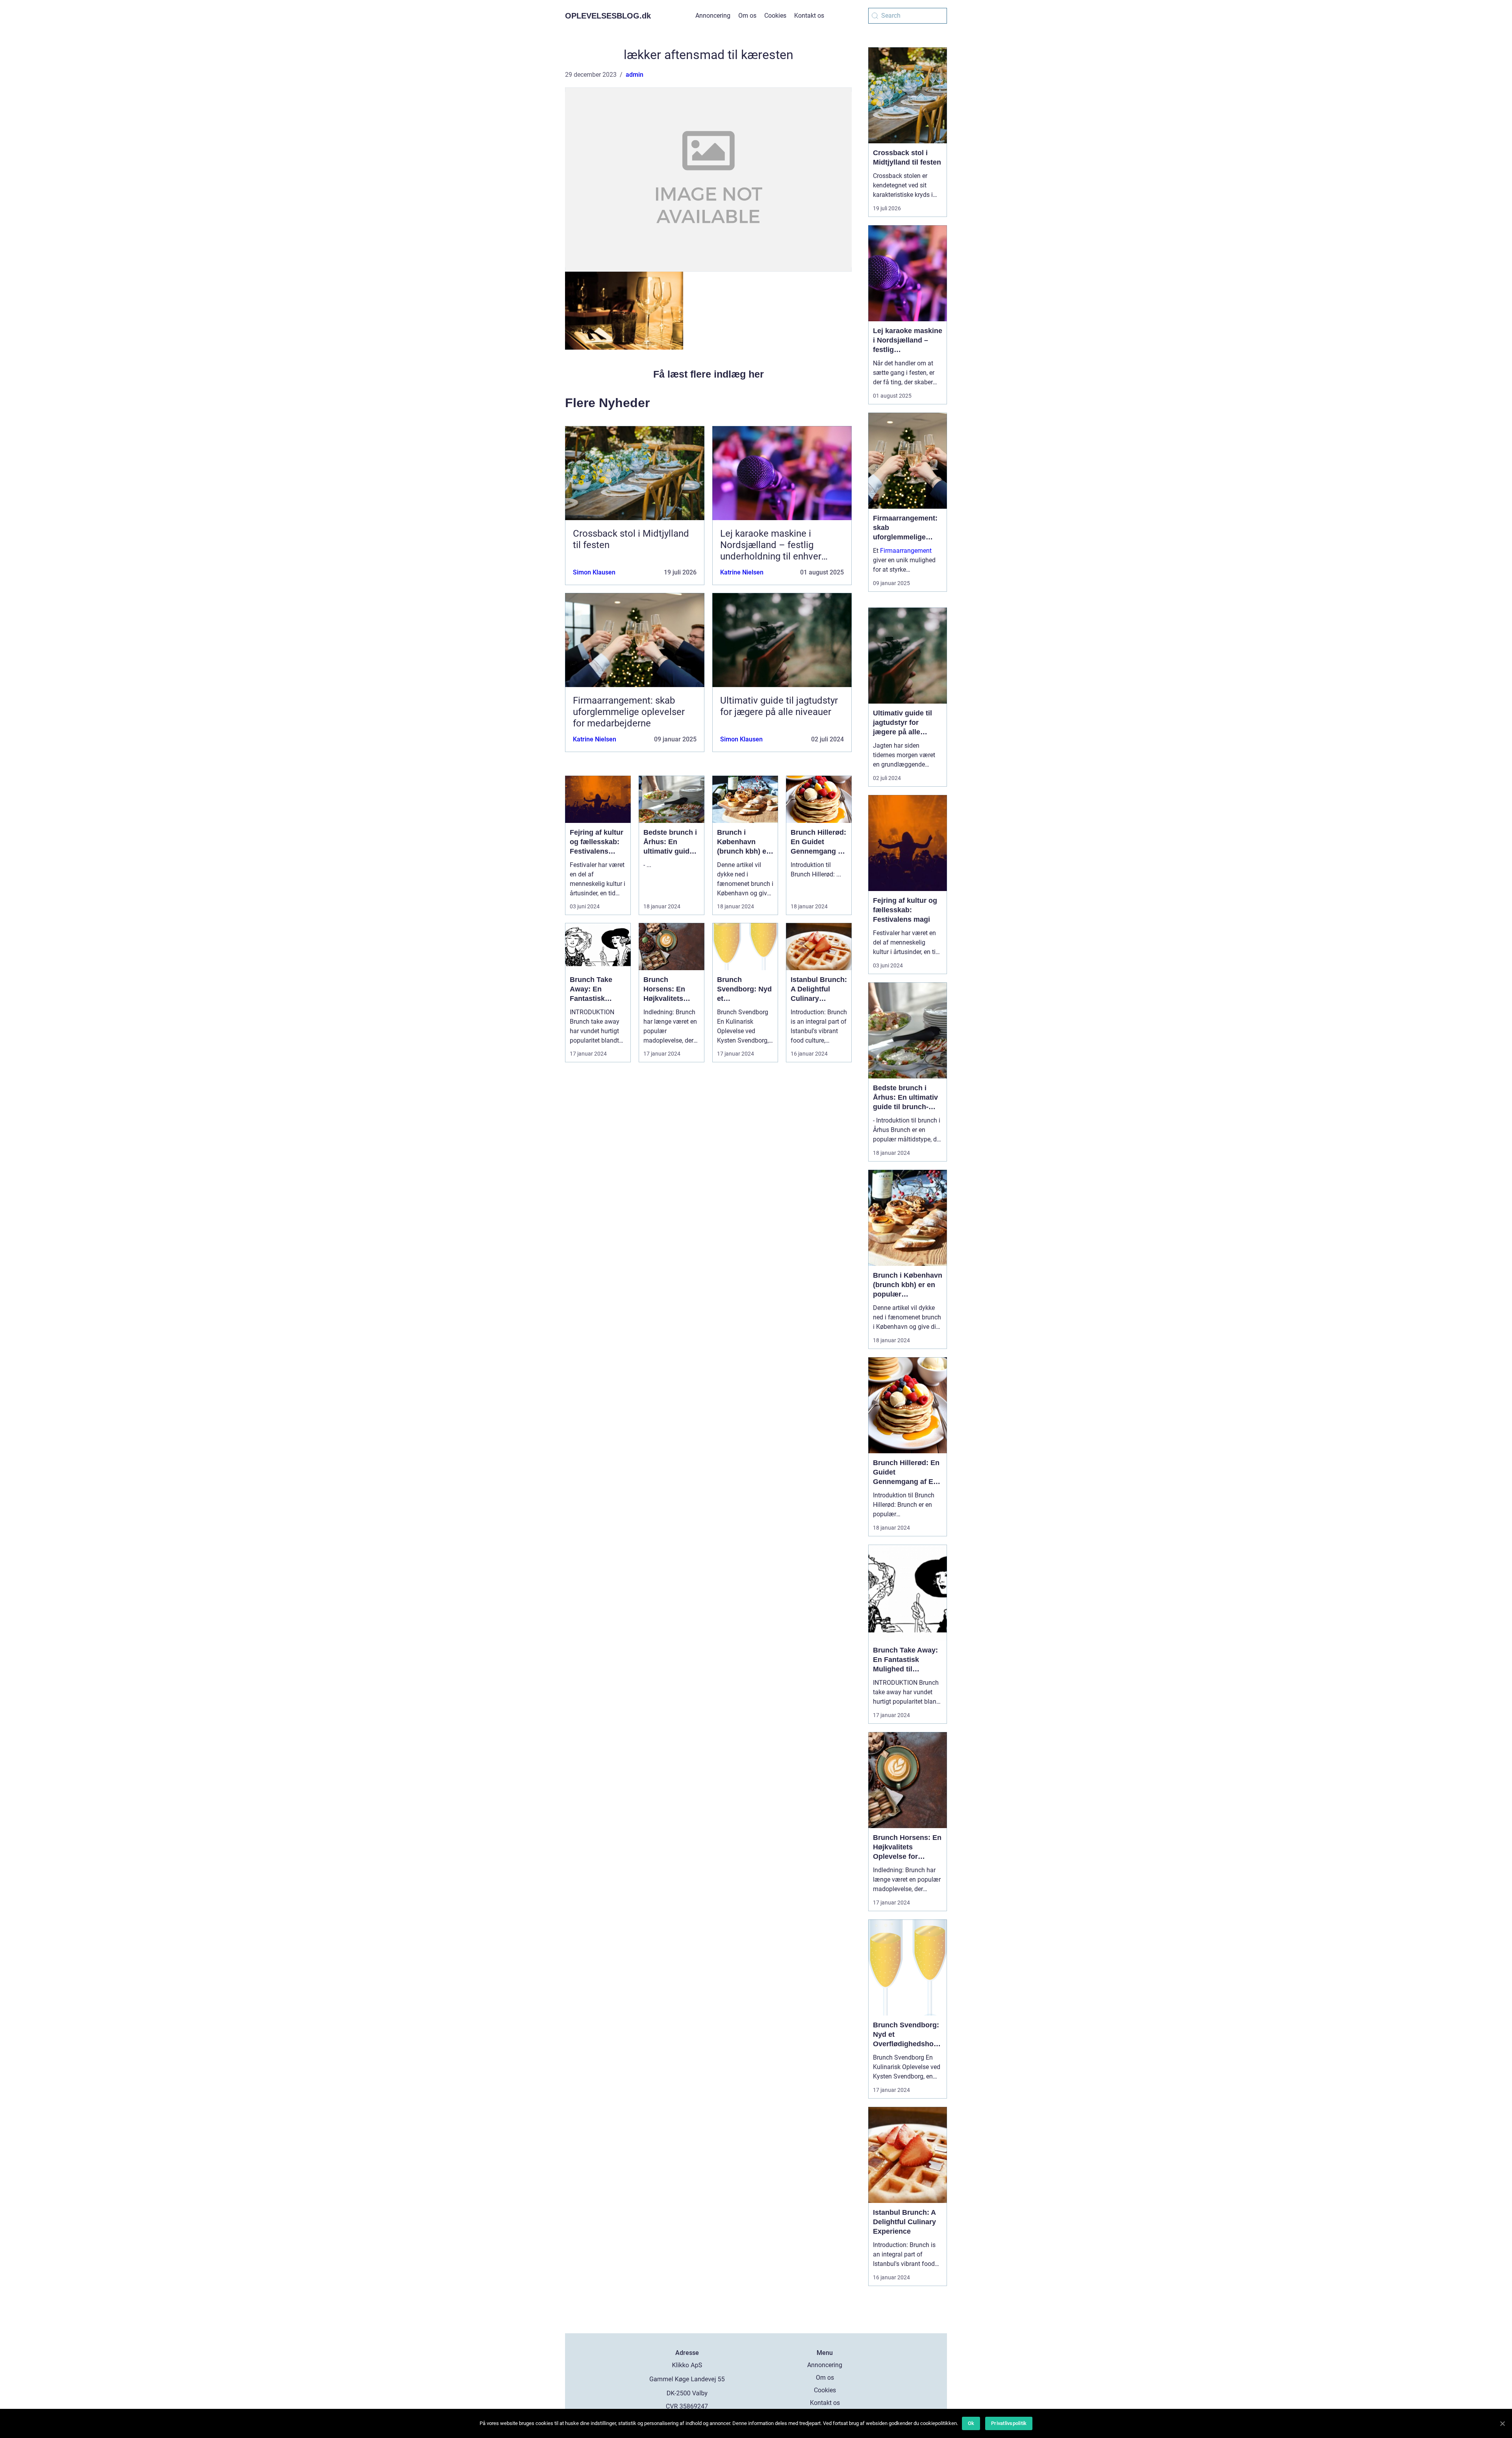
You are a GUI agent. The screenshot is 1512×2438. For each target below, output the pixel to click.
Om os (747, 16)
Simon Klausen (594, 572)
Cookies (775, 16)
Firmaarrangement (906, 551)
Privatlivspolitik (1009, 2423)
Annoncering (713, 16)
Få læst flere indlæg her (709, 374)
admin (635, 75)
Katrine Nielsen (742, 572)
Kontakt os (809, 16)
